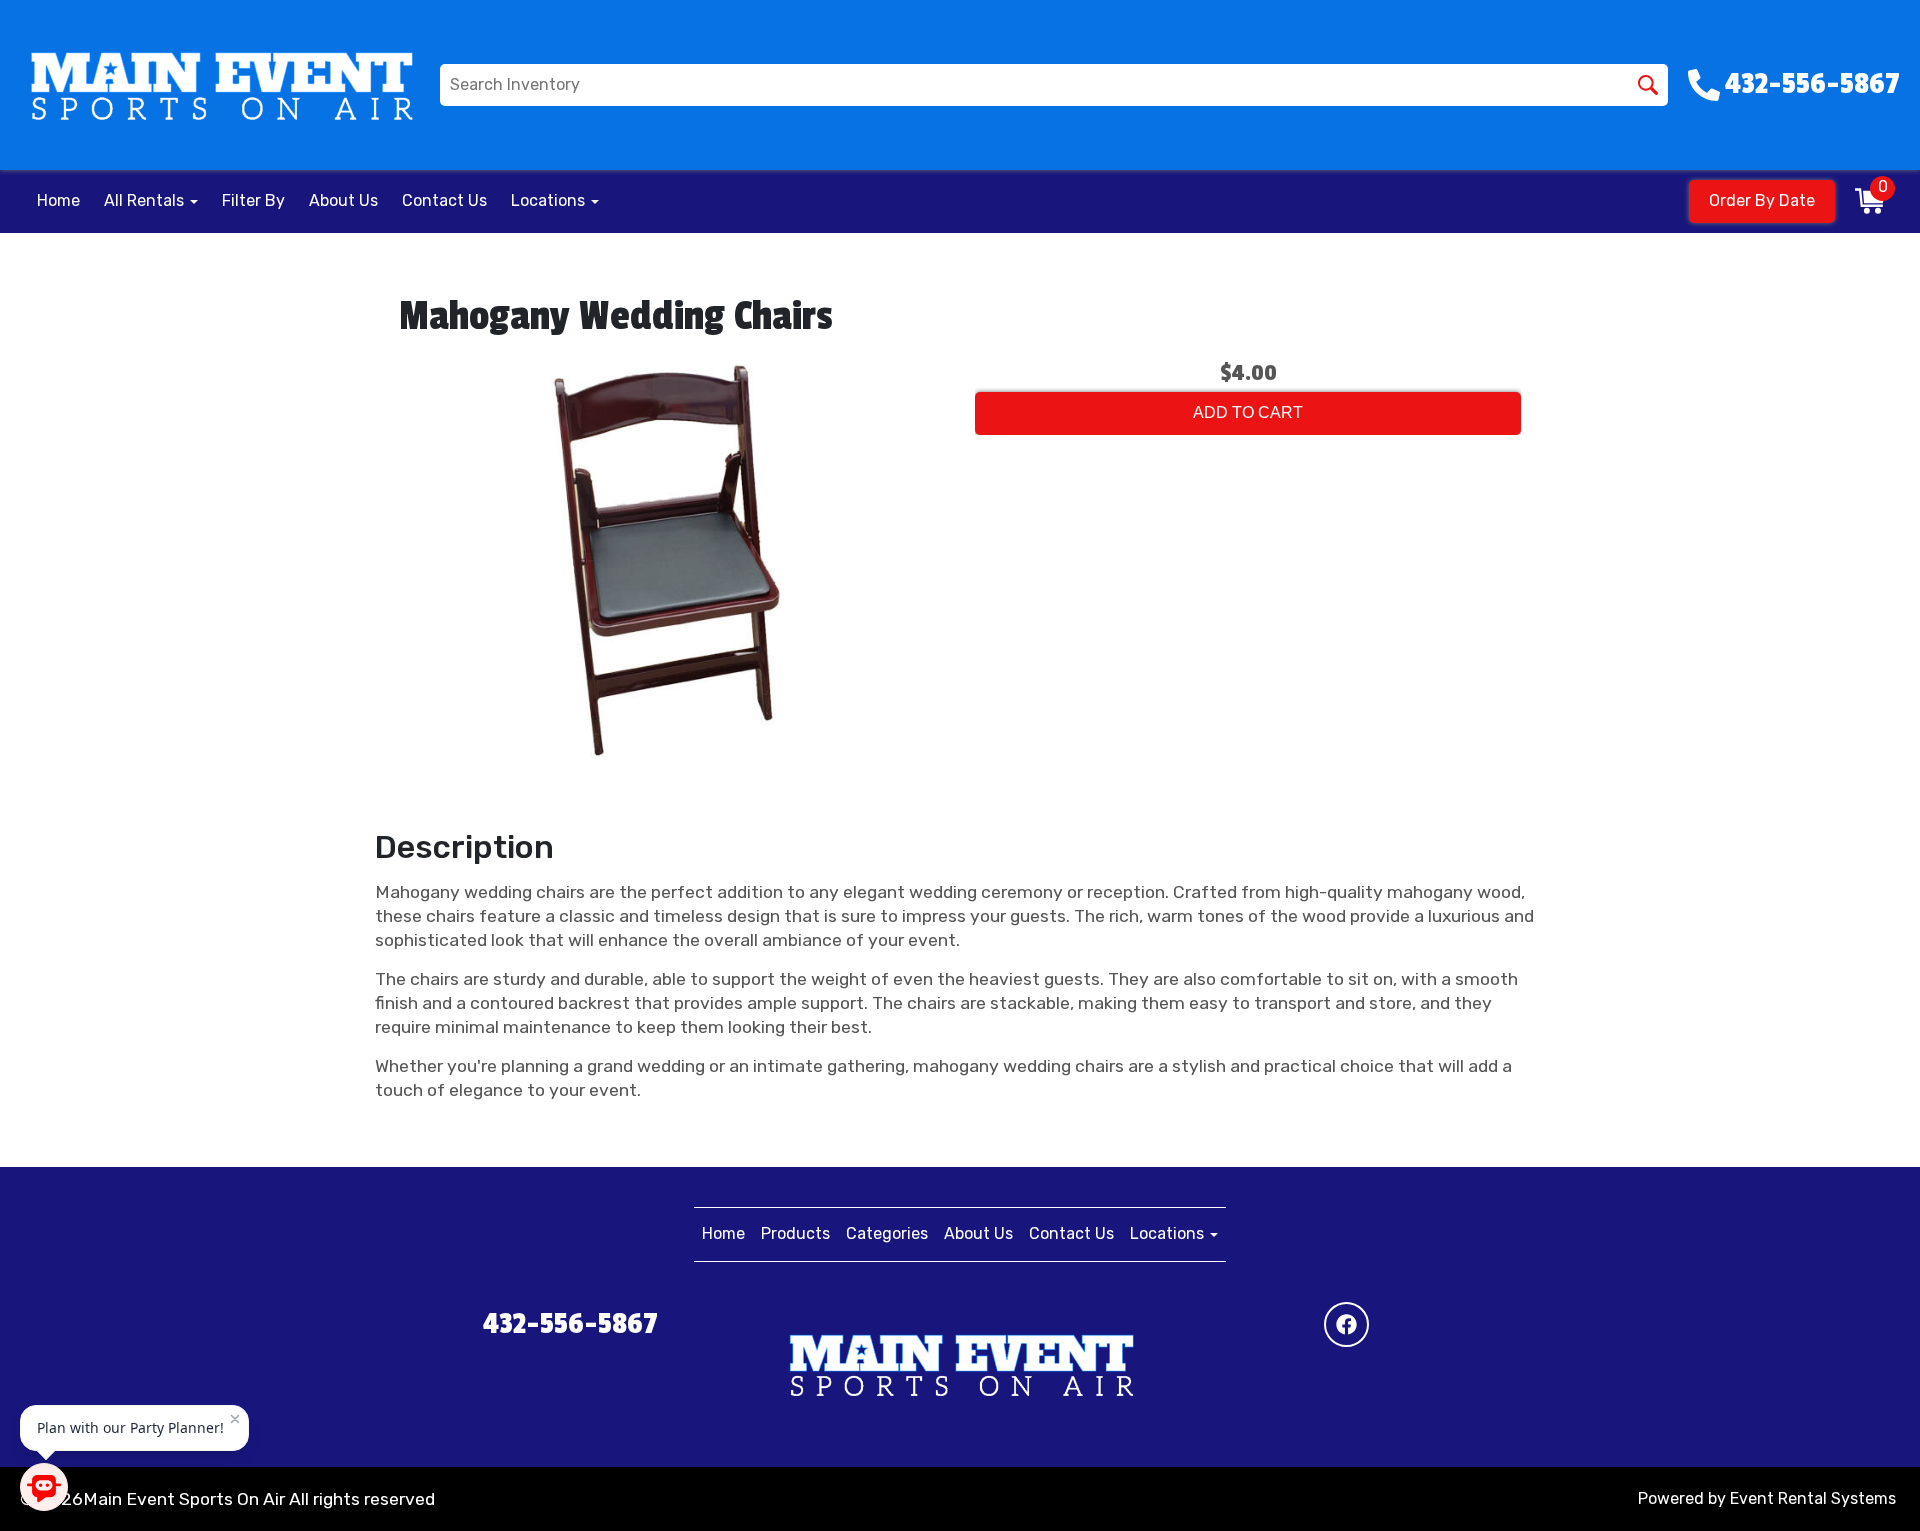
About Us (343, 200)
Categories (887, 1233)
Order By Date (1762, 200)
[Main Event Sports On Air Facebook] (1346, 1324)
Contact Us (444, 200)
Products (795, 1233)
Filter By (253, 200)
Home (58, 200)
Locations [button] (550, 200)
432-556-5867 (570, 1324)
